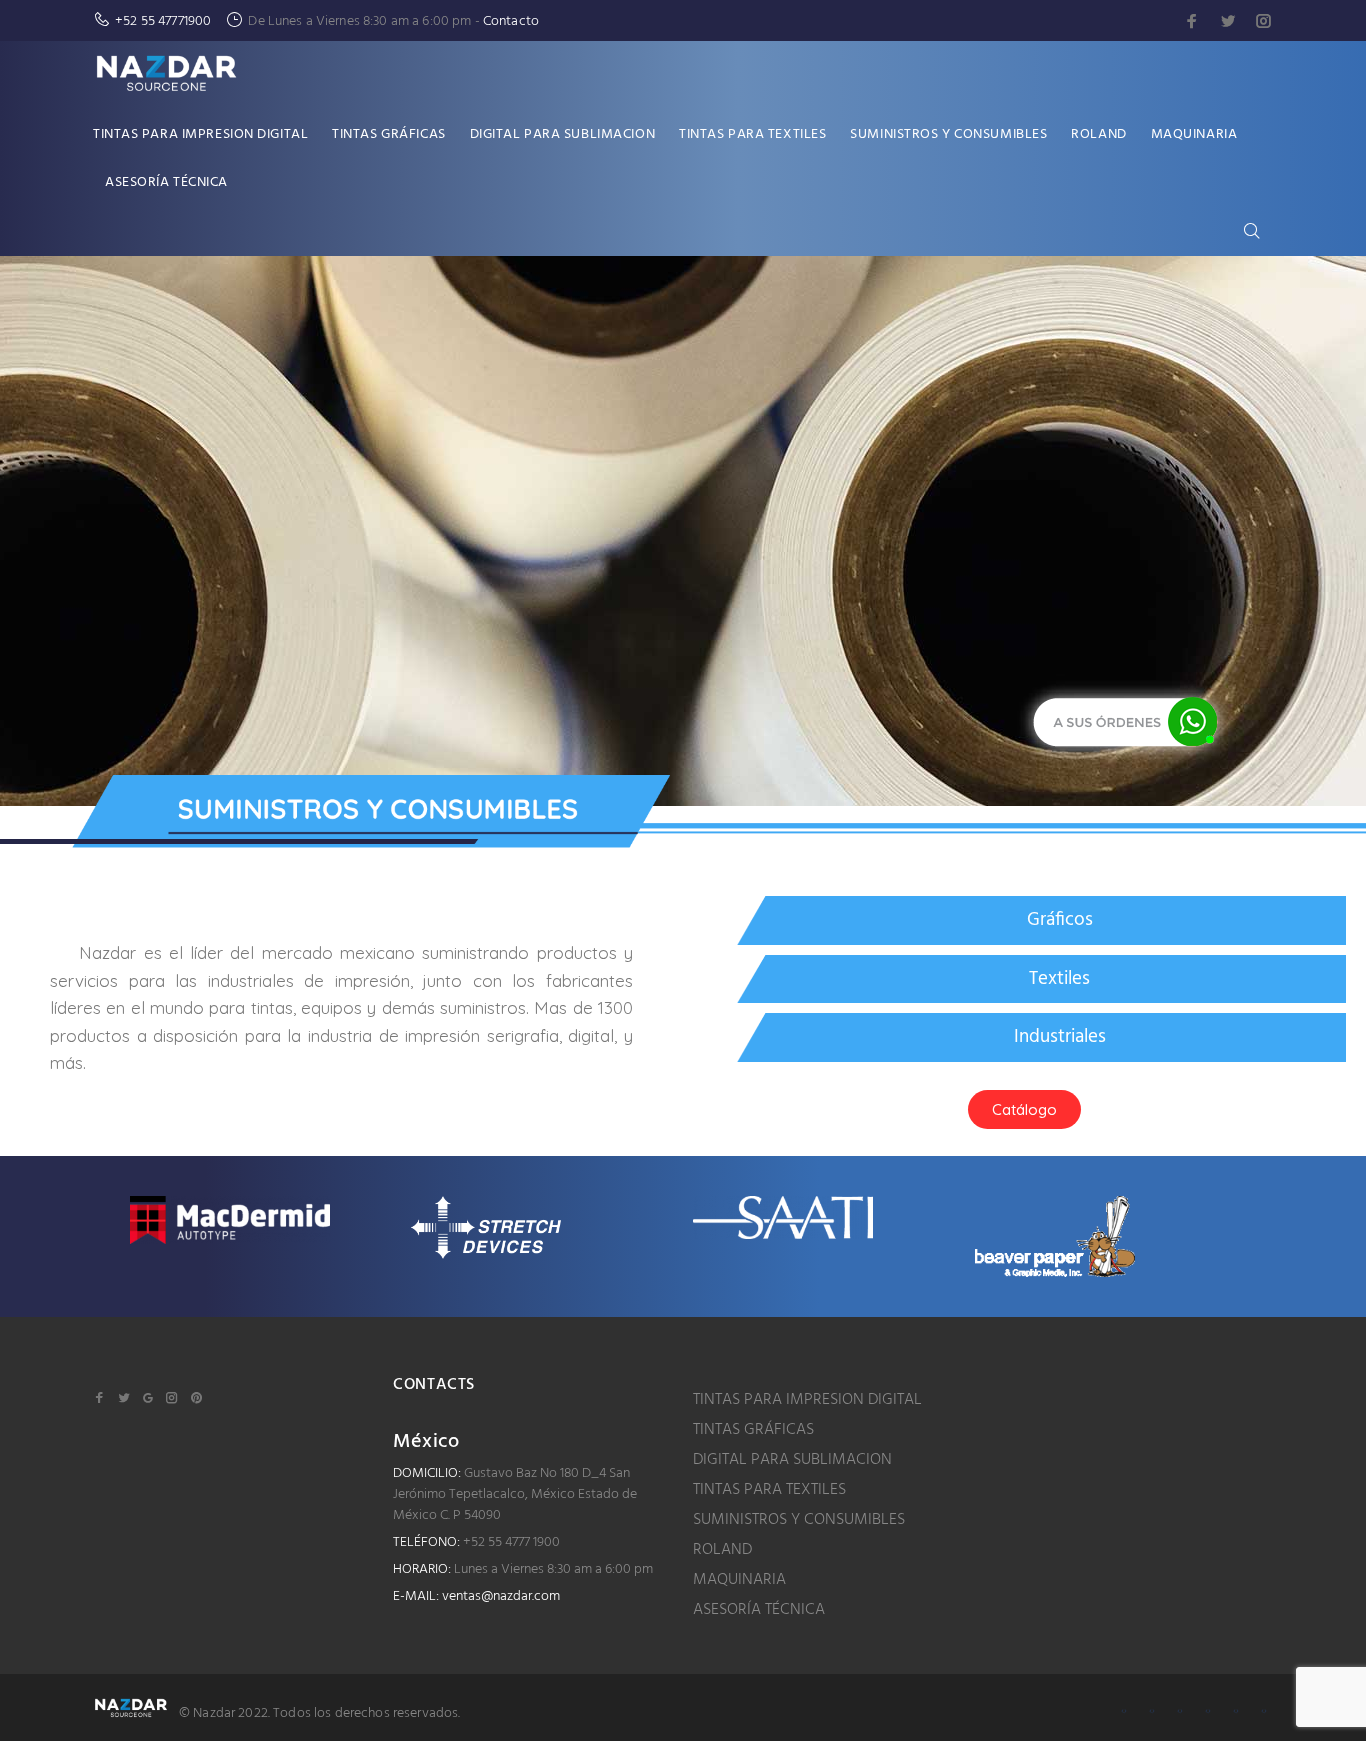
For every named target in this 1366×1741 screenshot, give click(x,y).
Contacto (511, 21)
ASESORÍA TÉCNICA (759, 1610)
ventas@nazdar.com (501, 1596)
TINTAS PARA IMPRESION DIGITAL (807, 1400)
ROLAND (722, 1550)
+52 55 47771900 (163, 21)
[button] (1024, 1109)
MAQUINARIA (739, 1580)
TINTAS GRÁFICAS (753, 1430)
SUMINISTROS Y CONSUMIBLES (799, 1520)
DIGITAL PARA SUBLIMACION (792, 1460)
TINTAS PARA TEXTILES (769, 1490)
